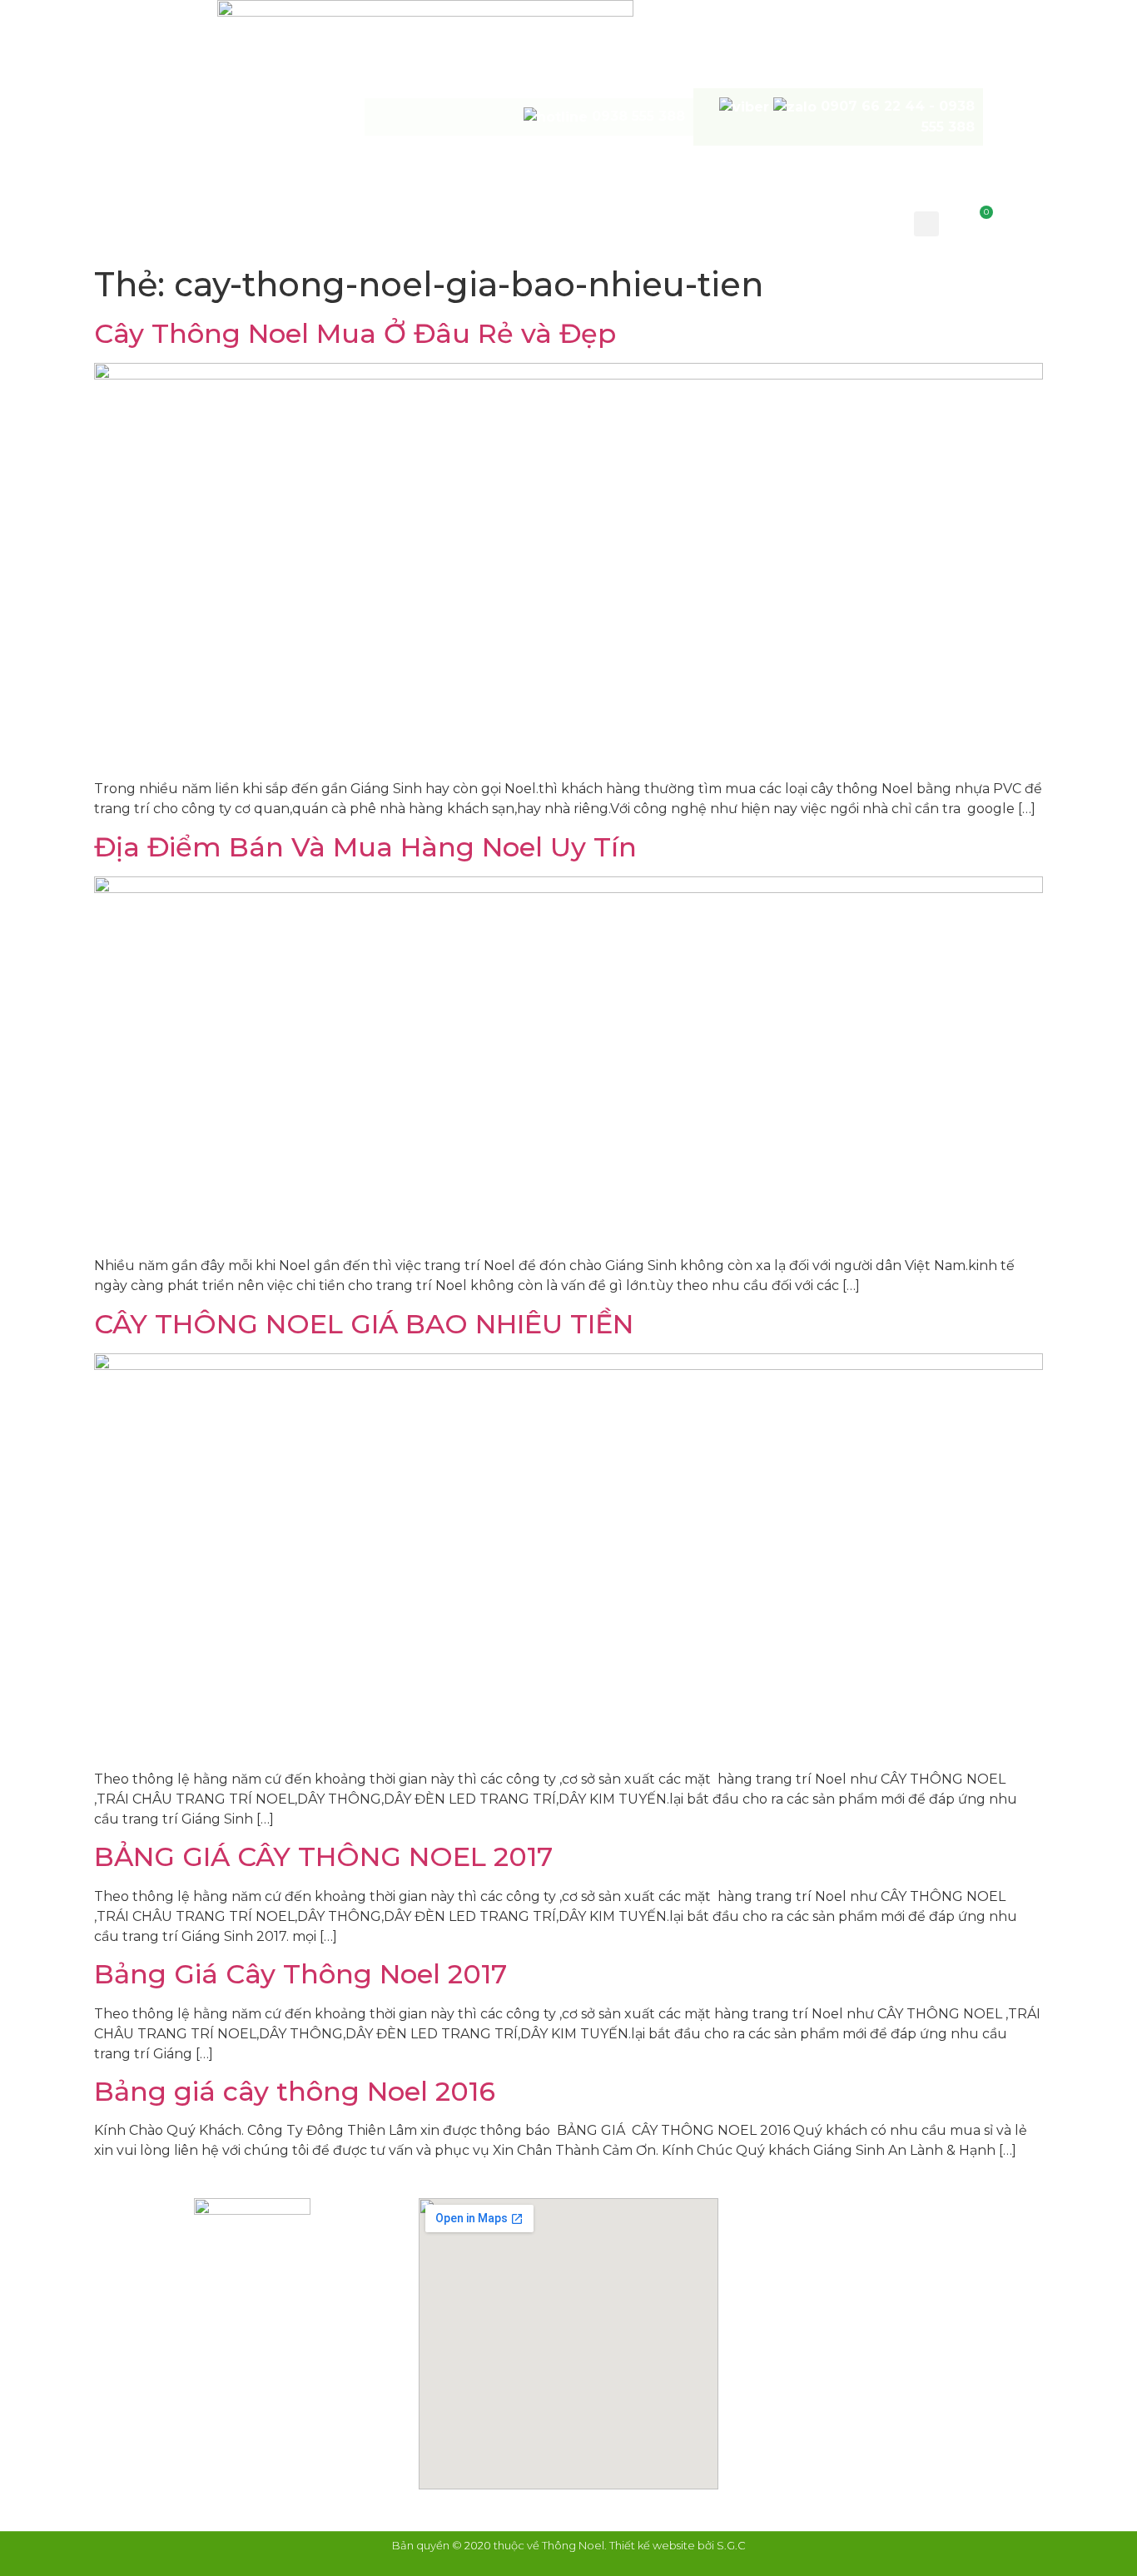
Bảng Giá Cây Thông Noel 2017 (300, 1974)
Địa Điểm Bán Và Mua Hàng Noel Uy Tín (365, 847)
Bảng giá (592, 222)
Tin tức (756, 222)
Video (677, 222)
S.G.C (731, 2545)
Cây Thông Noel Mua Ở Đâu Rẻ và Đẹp (355, 333)
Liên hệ (840, 222)
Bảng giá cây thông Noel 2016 (295, 2091)
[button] (926, 224)
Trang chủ (241, 222)
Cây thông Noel (369, 222)
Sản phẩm (494, 222)
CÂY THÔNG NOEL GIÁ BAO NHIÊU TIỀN (364, 1324)
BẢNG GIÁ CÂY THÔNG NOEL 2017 (323, 1856)
